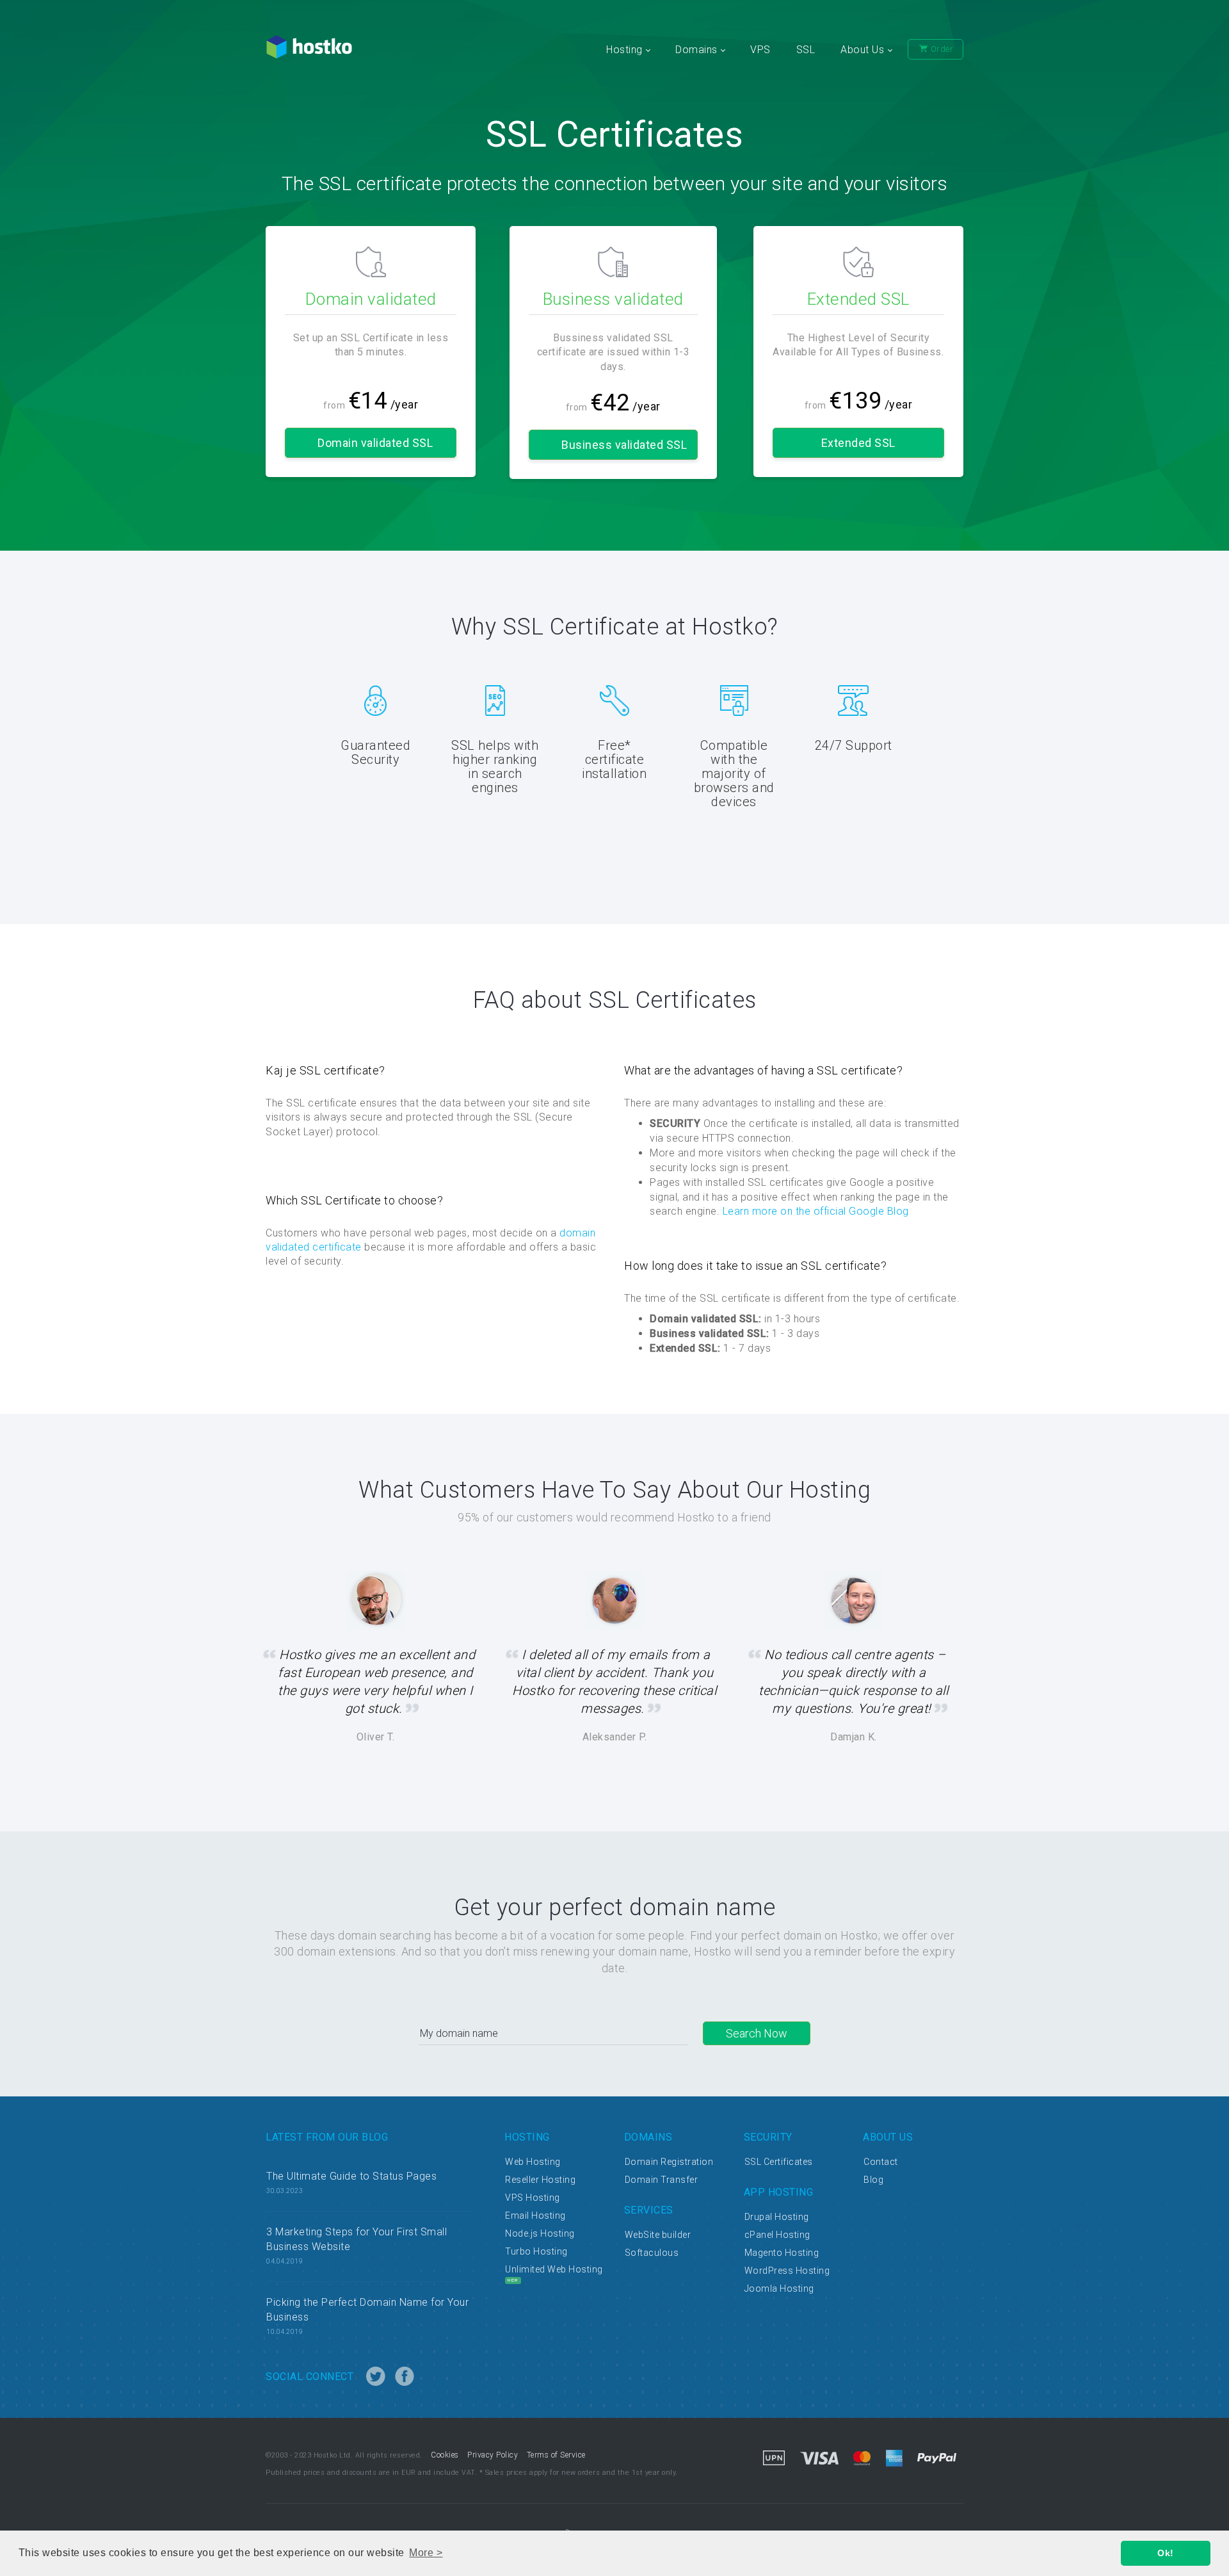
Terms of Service (556, 2455)
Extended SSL (858, 443)
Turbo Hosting (536, 2251)
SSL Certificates (779, 2162)
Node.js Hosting (540, 2233)
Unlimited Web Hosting (554, 2269)
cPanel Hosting (777, 2235)
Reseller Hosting (540, 2180)
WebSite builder (658, 2235)
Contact (881, 2162)
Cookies (445, 2455)
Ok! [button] (1166, 2553)
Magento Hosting (782, 2253)
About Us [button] (864, 50)
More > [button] (426, 2553)
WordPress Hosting (787, 2271)
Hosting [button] (626, 50)
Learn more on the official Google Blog (816, 1211)
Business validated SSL (624, 445)
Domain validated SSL (375, 443)
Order (941, 49)
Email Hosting (535, 2216)
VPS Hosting (533, 2198)
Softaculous (652, 2253)
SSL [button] (806, 50)
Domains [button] (698, 50)
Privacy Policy (493, 2455)
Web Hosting (533, 2162)
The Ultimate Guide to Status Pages (351, 2176)
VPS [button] (760, 50)
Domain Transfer (662, 2180)
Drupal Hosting (777, 2217)
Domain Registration (669, 2162)
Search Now (757, 2033)
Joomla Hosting (779, 2288)
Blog (873, 2180)
